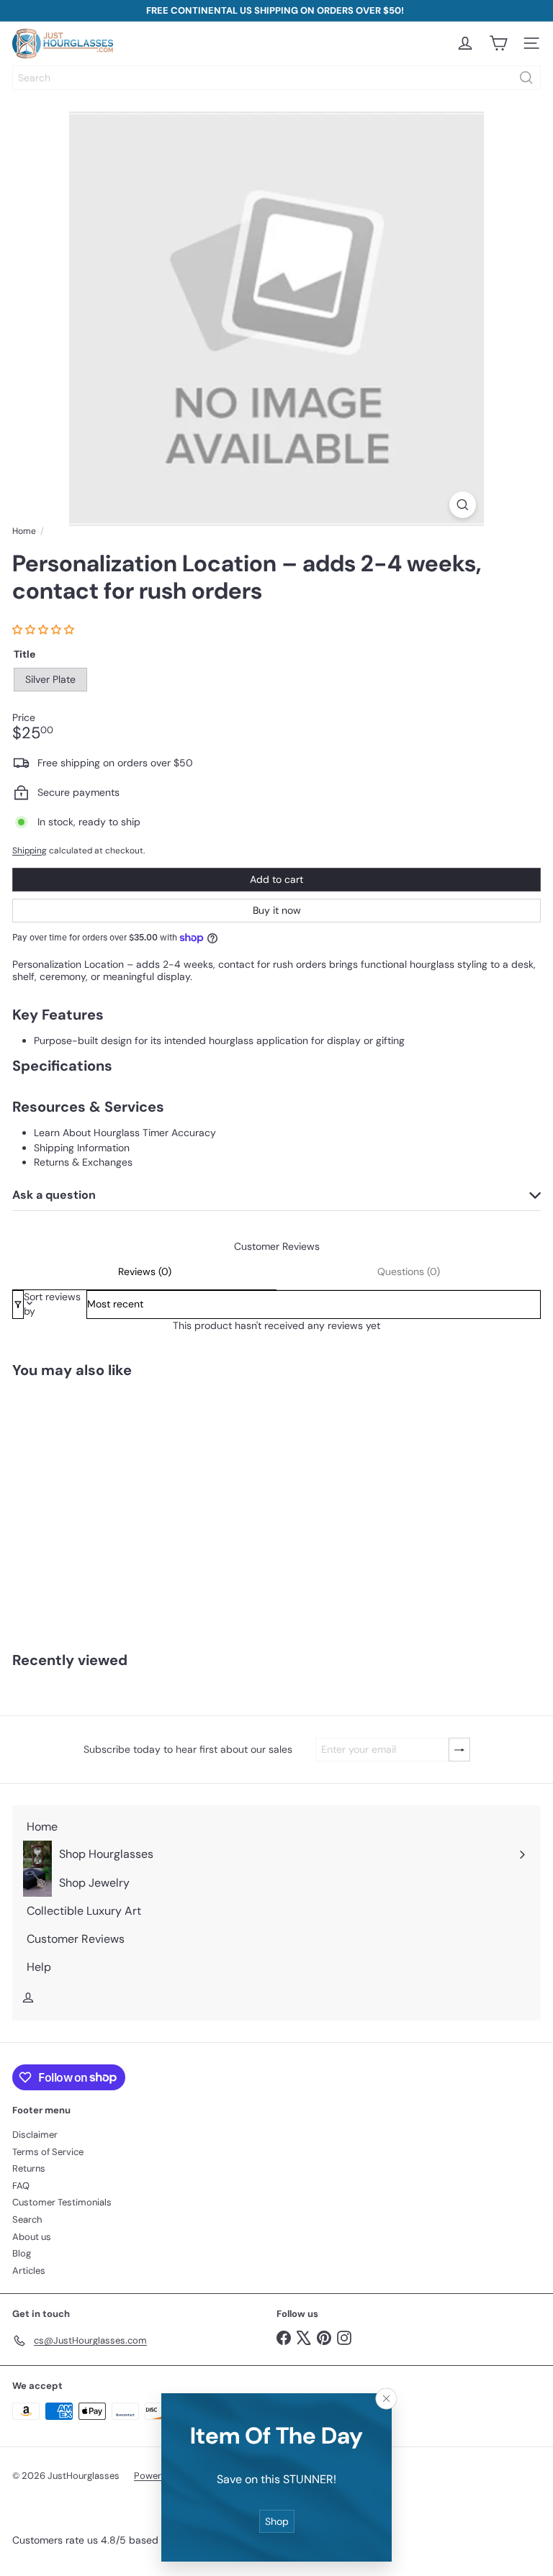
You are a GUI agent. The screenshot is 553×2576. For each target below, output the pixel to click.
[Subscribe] (459, 1750)
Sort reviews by (52, 1304)
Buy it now (277, 910)
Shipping (30, 851)
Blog (22, 2253)
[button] (45, 630)
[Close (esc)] (387, 2398)
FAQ (21, 2186)
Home (24, 531)
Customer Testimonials (62, 2202)
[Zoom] (463, 505)
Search (27, 2219)
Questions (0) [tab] (409, 1271)
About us (32, 2237)
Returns (29, 2168)
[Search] (526, 78)
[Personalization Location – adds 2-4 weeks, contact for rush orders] (91, 1506)
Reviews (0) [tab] (145, 1271)
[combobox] (276, 78)
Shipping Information (82, 1148)
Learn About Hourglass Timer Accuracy (125, 1133)
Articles (29, 2271)
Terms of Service (48, 2152)
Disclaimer (35, 2135)
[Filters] (18, 1304)
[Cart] (498, 43)
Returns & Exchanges (83, 1162)
